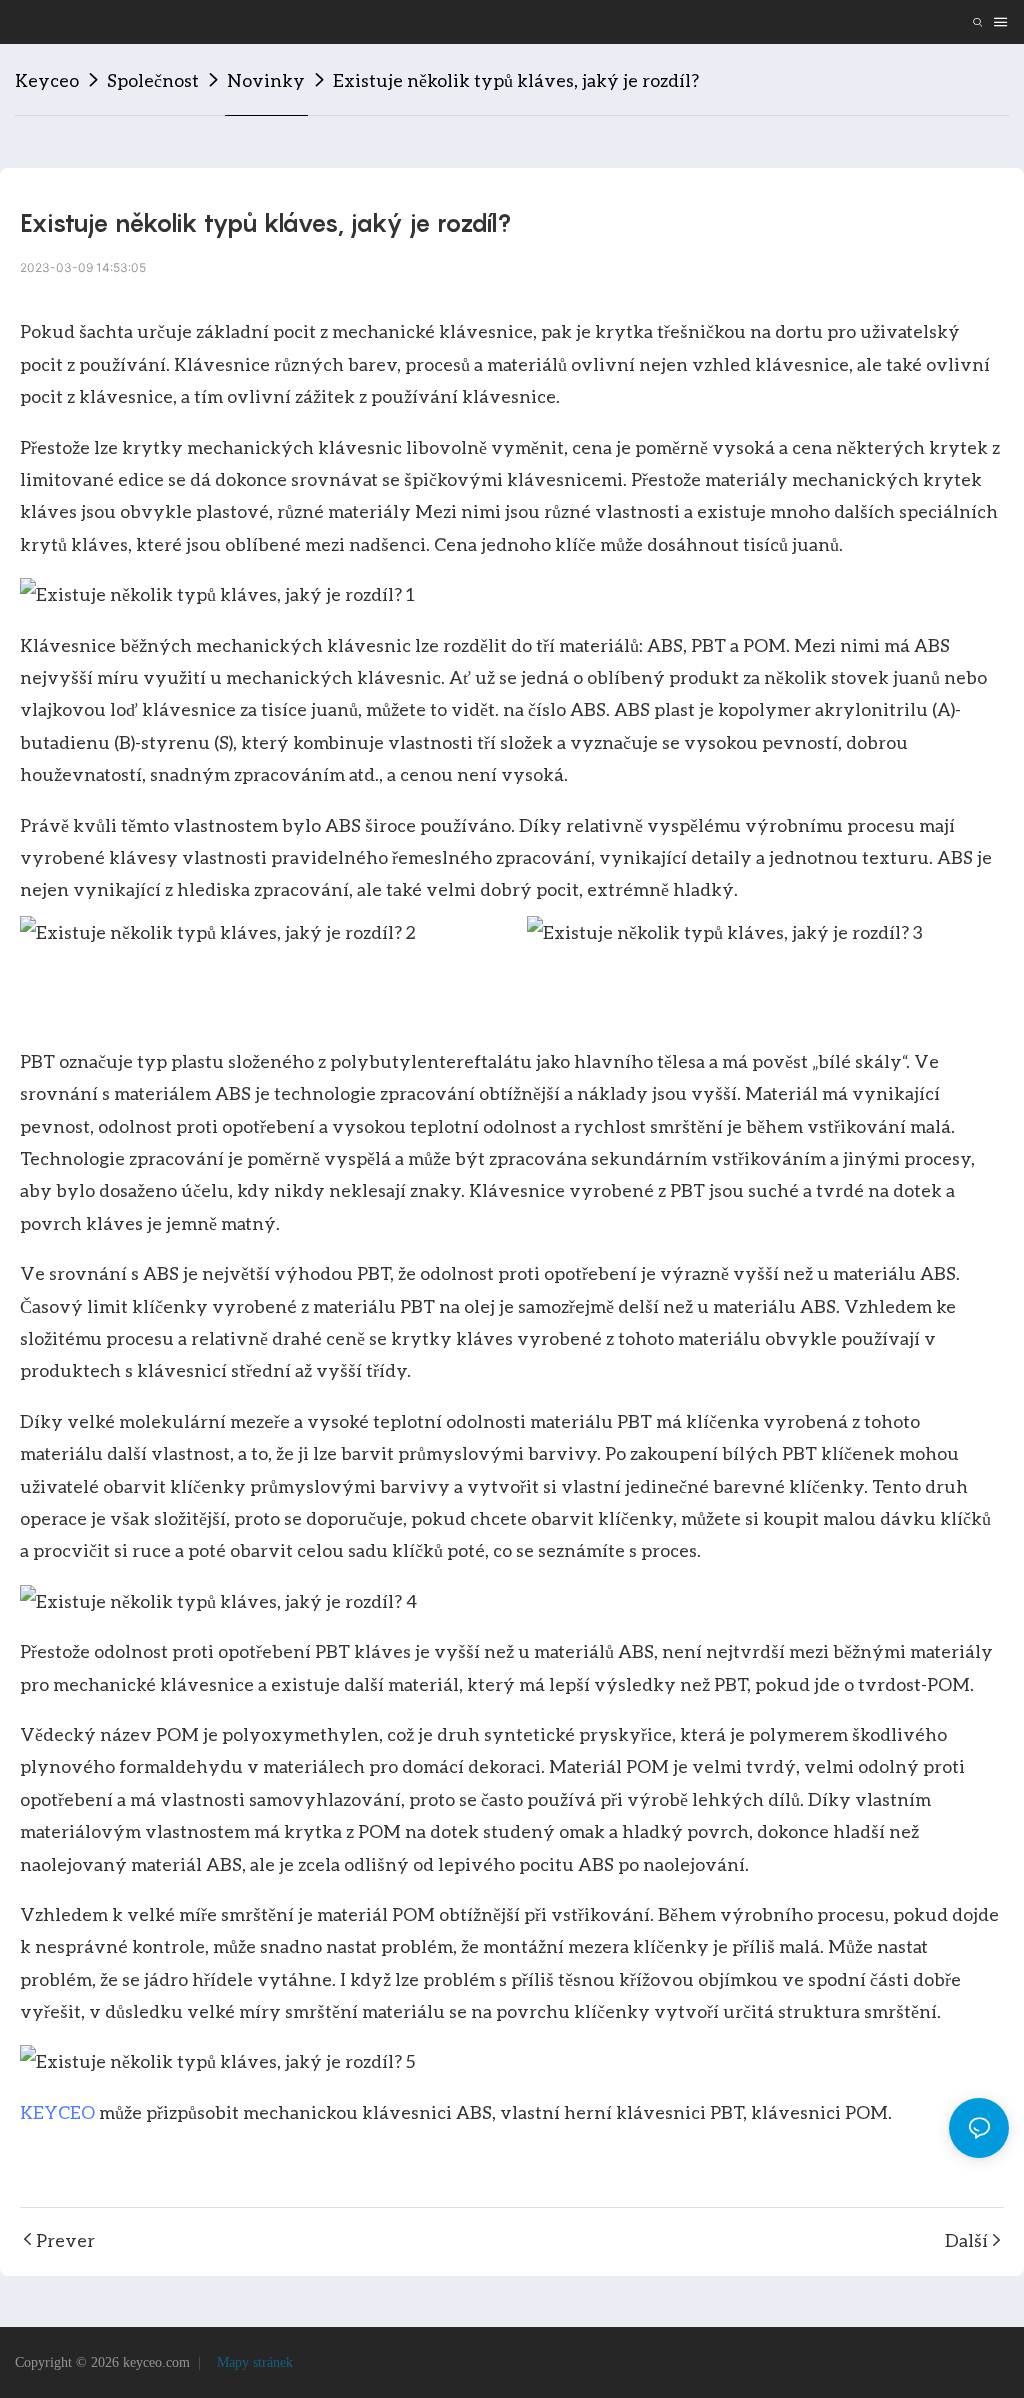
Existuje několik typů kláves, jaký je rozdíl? (516, 80)
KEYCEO (57, 2112)
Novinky (266, 80)
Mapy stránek (253, 2362)
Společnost (153, 80)
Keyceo (47, 80)
